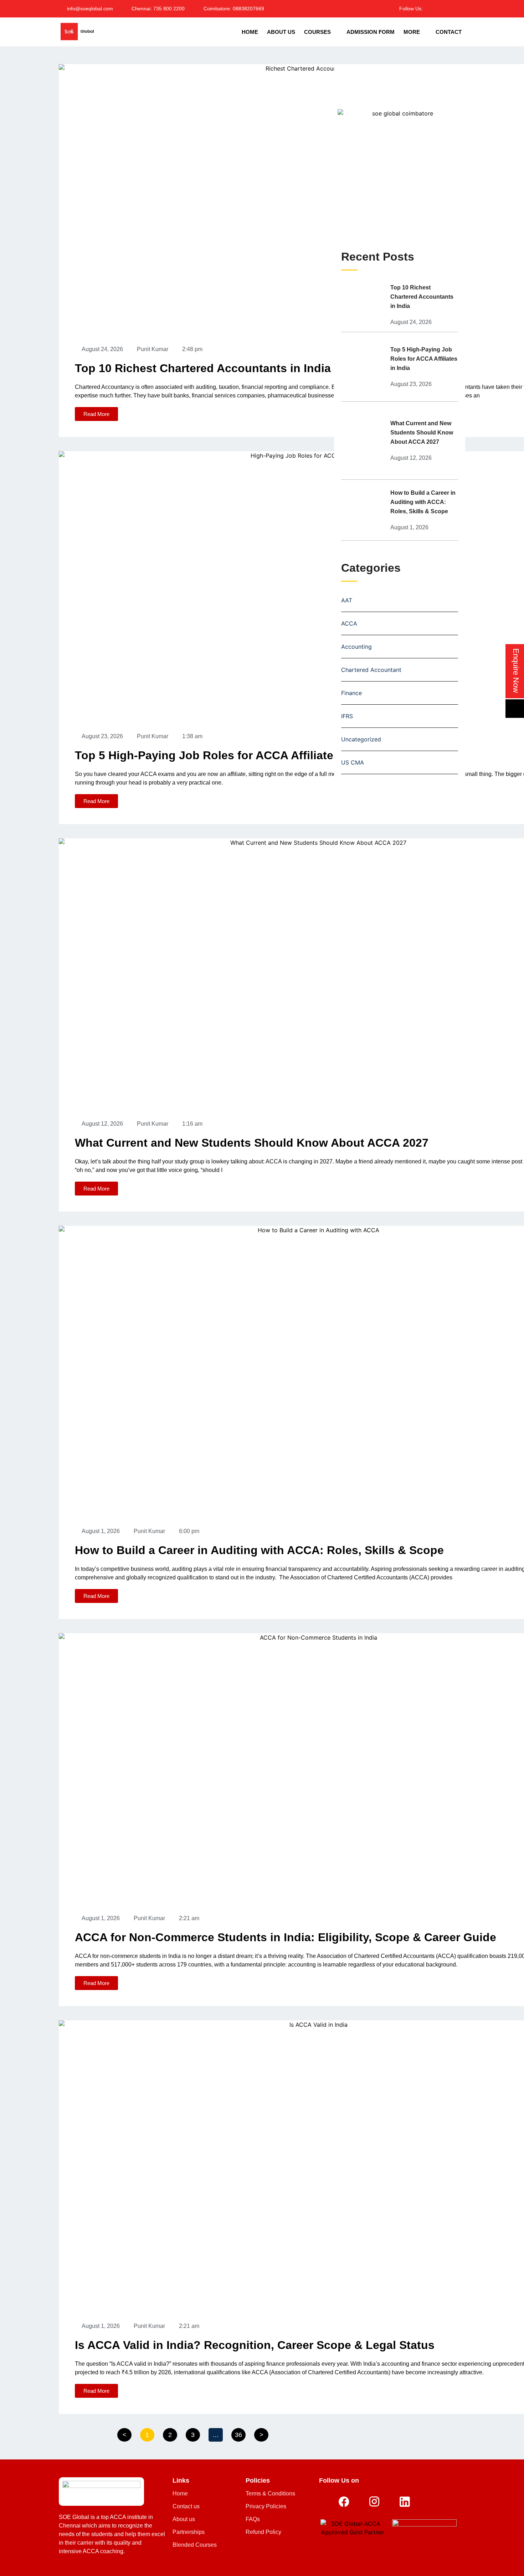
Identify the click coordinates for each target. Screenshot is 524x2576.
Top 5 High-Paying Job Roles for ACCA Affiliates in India (229, 755)
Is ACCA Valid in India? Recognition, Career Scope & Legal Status (255, 2345)
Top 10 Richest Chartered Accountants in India (203, 368)
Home (250, 32)
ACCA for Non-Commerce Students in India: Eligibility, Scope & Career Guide (286, 1937)
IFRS (347, 716)
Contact (449, 32)
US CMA (353, 762)
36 (240, 2433)
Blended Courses (195, 2545)
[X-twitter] (435, 2502)
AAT (347, 600)
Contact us (186, 2506)
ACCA (349, 623)
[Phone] (515, 709)
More (412, 32)
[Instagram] (458, 8)
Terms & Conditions (270, 2493)
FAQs (253, 2519)
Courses (317, 32)
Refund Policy (263, 2532)
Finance (351, 693)
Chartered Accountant (371, 670)
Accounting (356, 647)
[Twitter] (439, 8)
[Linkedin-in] (449, 8)
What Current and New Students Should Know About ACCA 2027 (252, 1143)
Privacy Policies (266, 2506)
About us (184, 2519)
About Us (281, 32)
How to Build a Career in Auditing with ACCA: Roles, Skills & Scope (259, 1550)
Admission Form (371, 32)
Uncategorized (361, 739)
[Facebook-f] (430, 8)
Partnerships (189, 2532)
